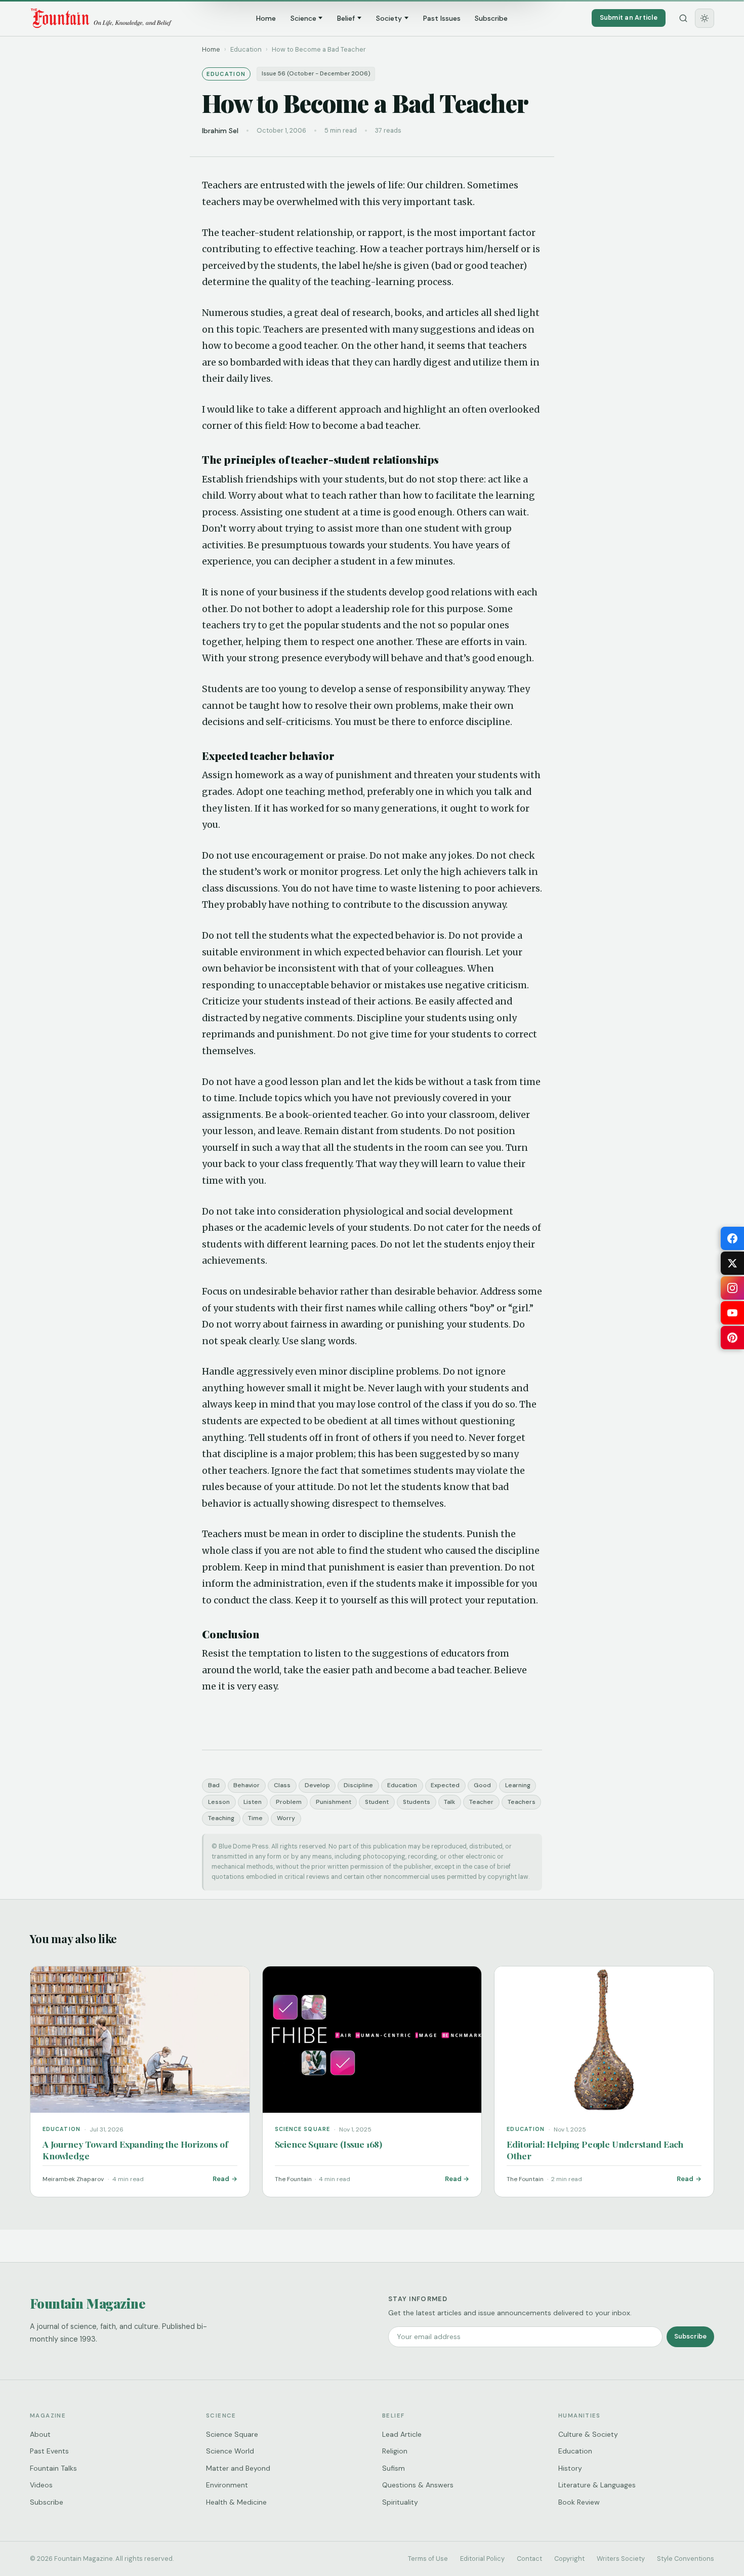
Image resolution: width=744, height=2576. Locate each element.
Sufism (394, 2468)
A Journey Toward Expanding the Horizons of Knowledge (135, 2150)
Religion (395, 2451)
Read (221, 2179)
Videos (41, 2485)
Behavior (246, 1785)
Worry (286, 1818)
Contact (529, 2559)
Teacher (481, 1802)
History (570, 2468)
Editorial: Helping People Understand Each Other (595, 2150)
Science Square (232, 2434)
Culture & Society (588, 2434)
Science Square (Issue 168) (328, 2144)
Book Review (579, 2502)
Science (303, 18)
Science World (230, 2451)
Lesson (219, 1802)
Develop (317, 1785)
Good (482, 1785)
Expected (445, 1785)
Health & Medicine (236, 2502)
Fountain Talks (53, 2468)
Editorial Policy (482, 2559)
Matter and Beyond (238, 2468)
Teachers (522, 1802)
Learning (518, 1785)
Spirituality (400, 2502)
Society (389, 18)
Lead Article (402, 2434)
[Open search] (683, 18)
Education (402, 1785)
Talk (449, 1802)
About (40, 2434)
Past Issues (442, 18)
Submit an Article (629, 17)
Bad (214, 1785)
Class (282, 1785)
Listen (253, 1802)
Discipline (358, 1785)
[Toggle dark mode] (705, 18)
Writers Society (621, 2559)
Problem (289, 1802)
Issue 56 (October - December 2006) (316, 74)
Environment (227, 2485)
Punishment (334, 1802)
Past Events (49, 2451)
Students (417, 1802)
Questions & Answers (418, 2485)
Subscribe (491, 18)
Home (266, 18)
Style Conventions (686, 2559)
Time (255, 1818)
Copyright (569, 2559)
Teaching (221, 1818)
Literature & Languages (597, 2485)
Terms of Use (428, 2559)
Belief (346, 18)
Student (377, 1802)
